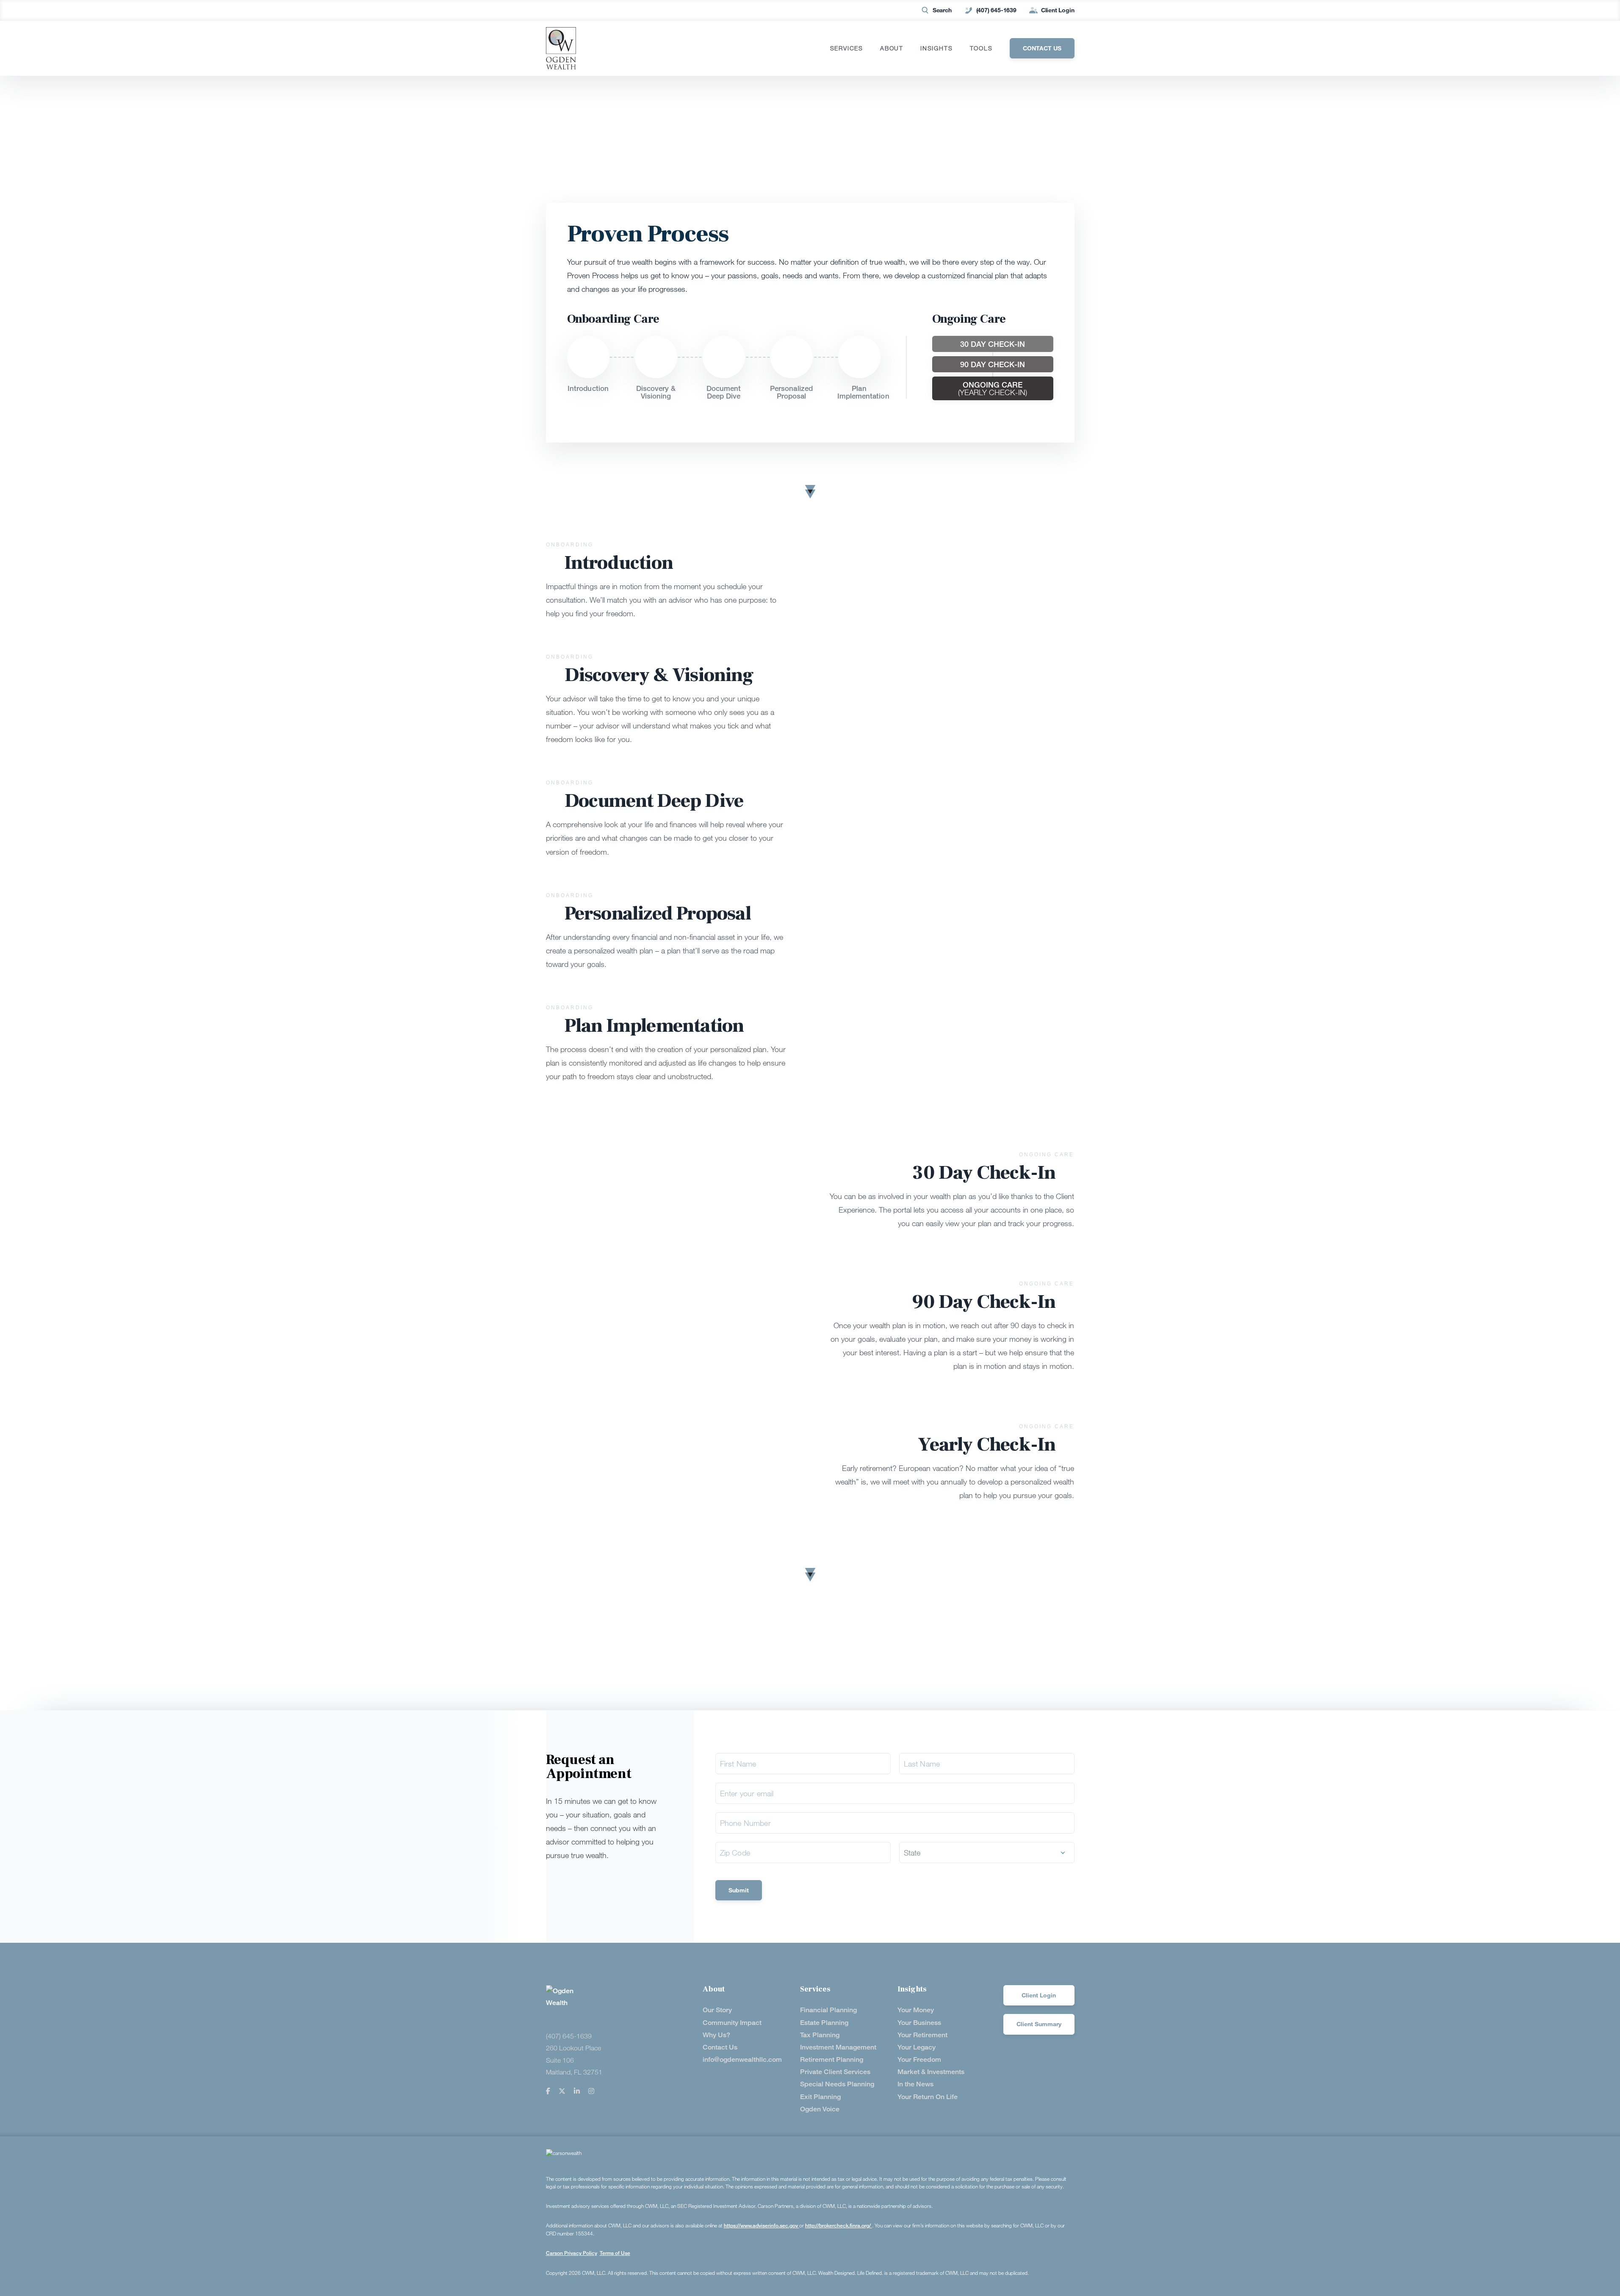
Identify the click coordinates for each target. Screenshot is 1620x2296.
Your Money (916, 2010)
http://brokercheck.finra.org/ (839, 2225)
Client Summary (1039, 2024)
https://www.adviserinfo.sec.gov (762, 2225)
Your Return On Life (928, 2097)
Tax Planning (820, 2035)
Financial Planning (828, 2010)
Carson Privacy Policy (572, 2253)
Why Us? (716, 2035)
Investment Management (838, 2047)
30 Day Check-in (993, 344)
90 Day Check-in (993, 364)
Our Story (717, 2010)
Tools (981, 48)
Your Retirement (922, 2035)
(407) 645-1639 (996, 10)
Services (847, 48)
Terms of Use (615, 2253)
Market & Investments (931, 2072)
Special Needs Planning (837, 2084)
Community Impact (732, 2023)
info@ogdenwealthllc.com (742, 2059)
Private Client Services (835, 2072)
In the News (915, 2084)
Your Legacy (917, 2047)
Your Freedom (919, 2059)
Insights (936, 48)
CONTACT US (1042, 48)
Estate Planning (824, 2023)
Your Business (919, 2023)
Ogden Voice (820, 2109)
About (892, 48)
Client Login (1058, 10)
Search (942, 10)
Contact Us (720, 2047)
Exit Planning (820, 2097)
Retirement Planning (832, 2059)
